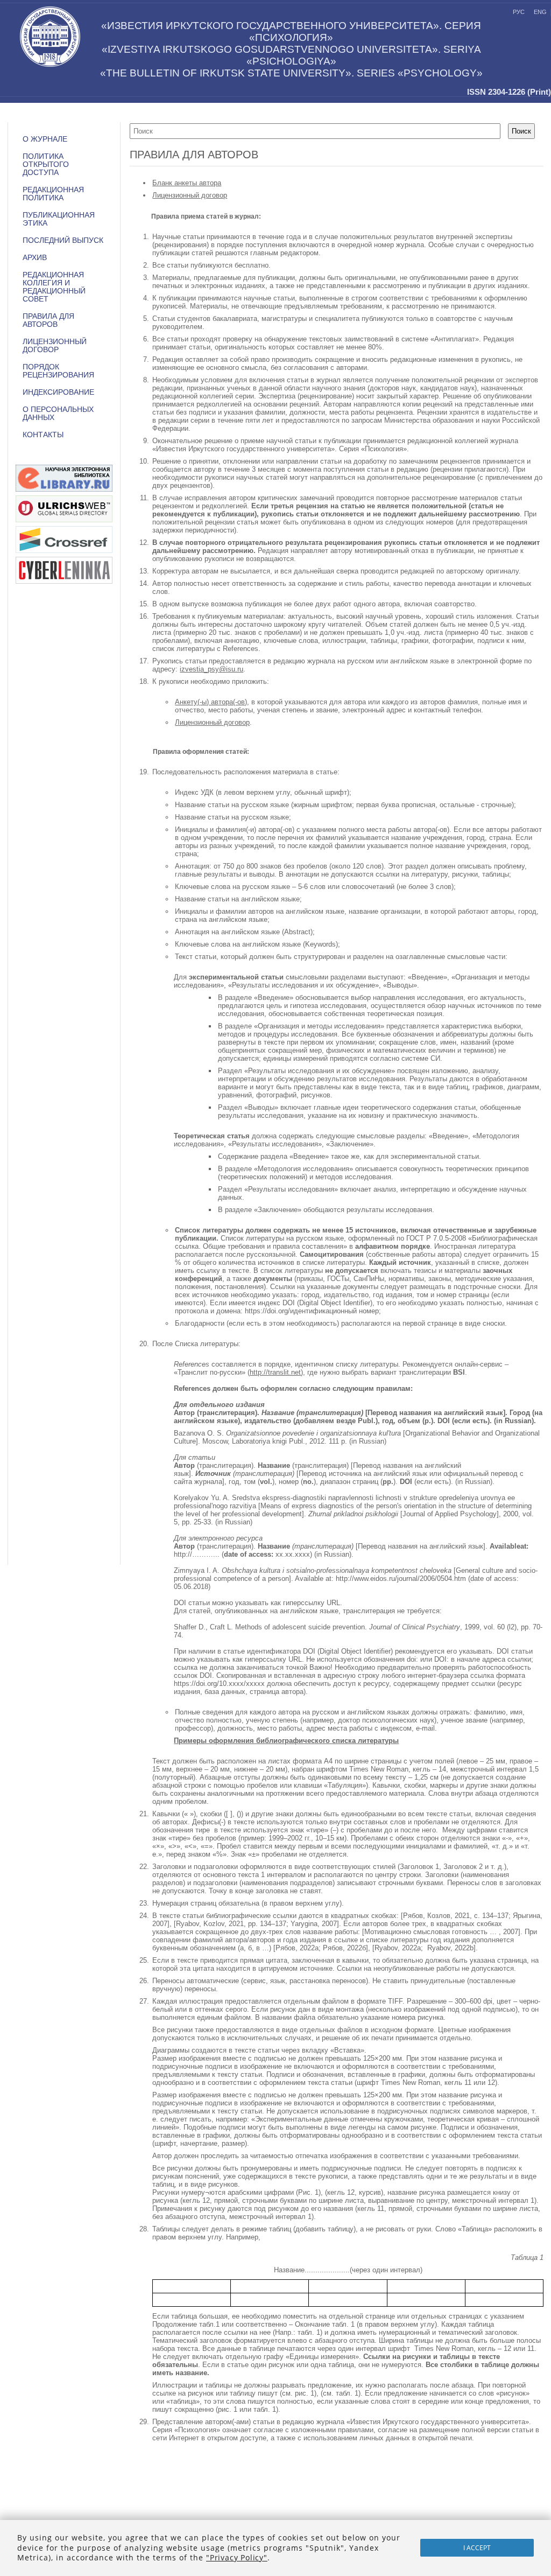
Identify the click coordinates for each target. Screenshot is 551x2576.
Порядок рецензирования (58, 371)
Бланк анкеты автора (187, 183)
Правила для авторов (48, 320)
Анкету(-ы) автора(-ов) (211, 702)
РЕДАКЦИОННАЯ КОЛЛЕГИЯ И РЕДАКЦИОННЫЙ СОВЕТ (54, 287)
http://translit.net (275, 1372)
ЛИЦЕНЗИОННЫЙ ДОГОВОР (55, 346)
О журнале (45, 139)
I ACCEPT (477, 2548)
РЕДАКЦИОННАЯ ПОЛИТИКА (53, 194)
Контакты (43, 435)
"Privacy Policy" (237, 2557)
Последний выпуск (63, 240)
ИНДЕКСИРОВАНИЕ (58, 392)
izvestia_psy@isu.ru (211, 669)
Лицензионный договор (190, 195)
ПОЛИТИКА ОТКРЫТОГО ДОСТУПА (46, 164)
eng (540, 12)
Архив (35, 258)
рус (519, 12)
